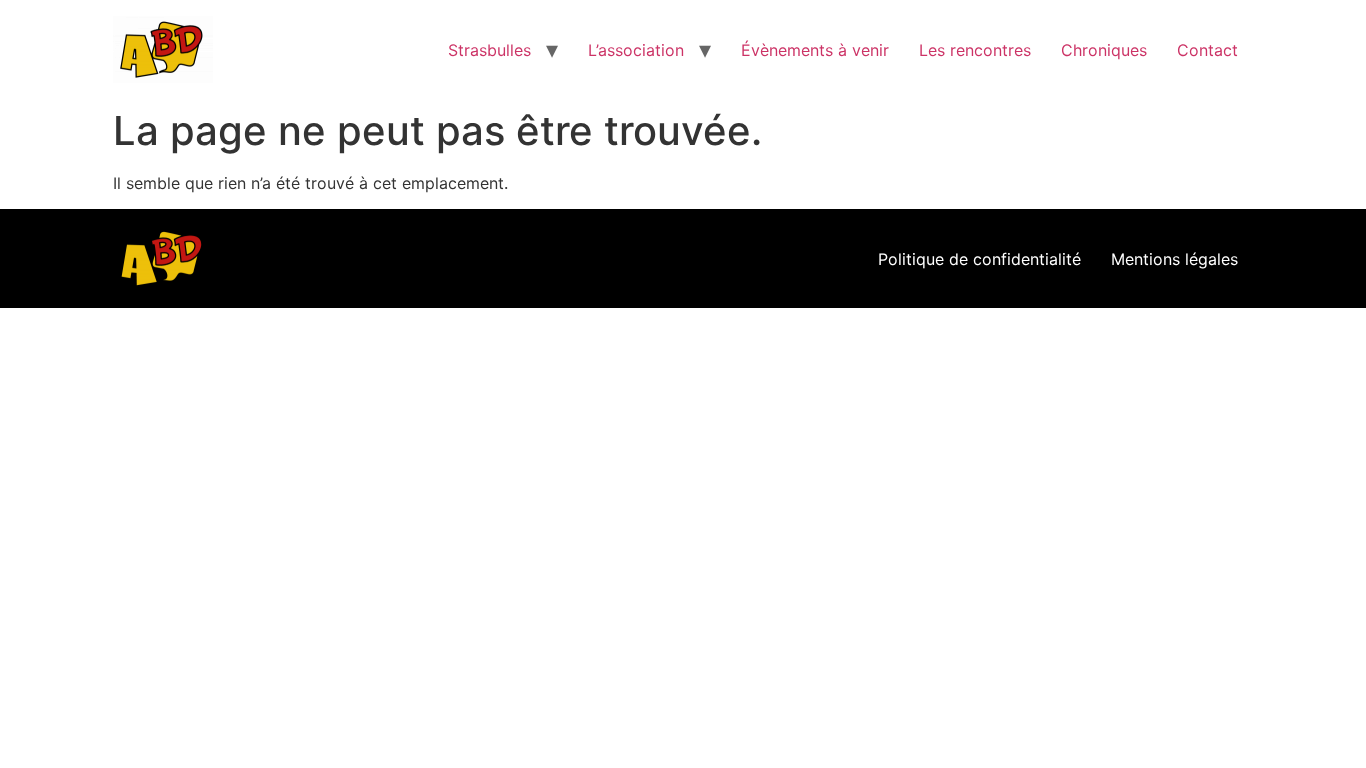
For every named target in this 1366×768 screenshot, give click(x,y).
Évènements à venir (815, 50)
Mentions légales (1174, 259)
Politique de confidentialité (979, 259)
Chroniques (1104, 50)
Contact (1207, 50)
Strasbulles (489, 50)
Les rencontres (975, 50)
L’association (636, 50)
